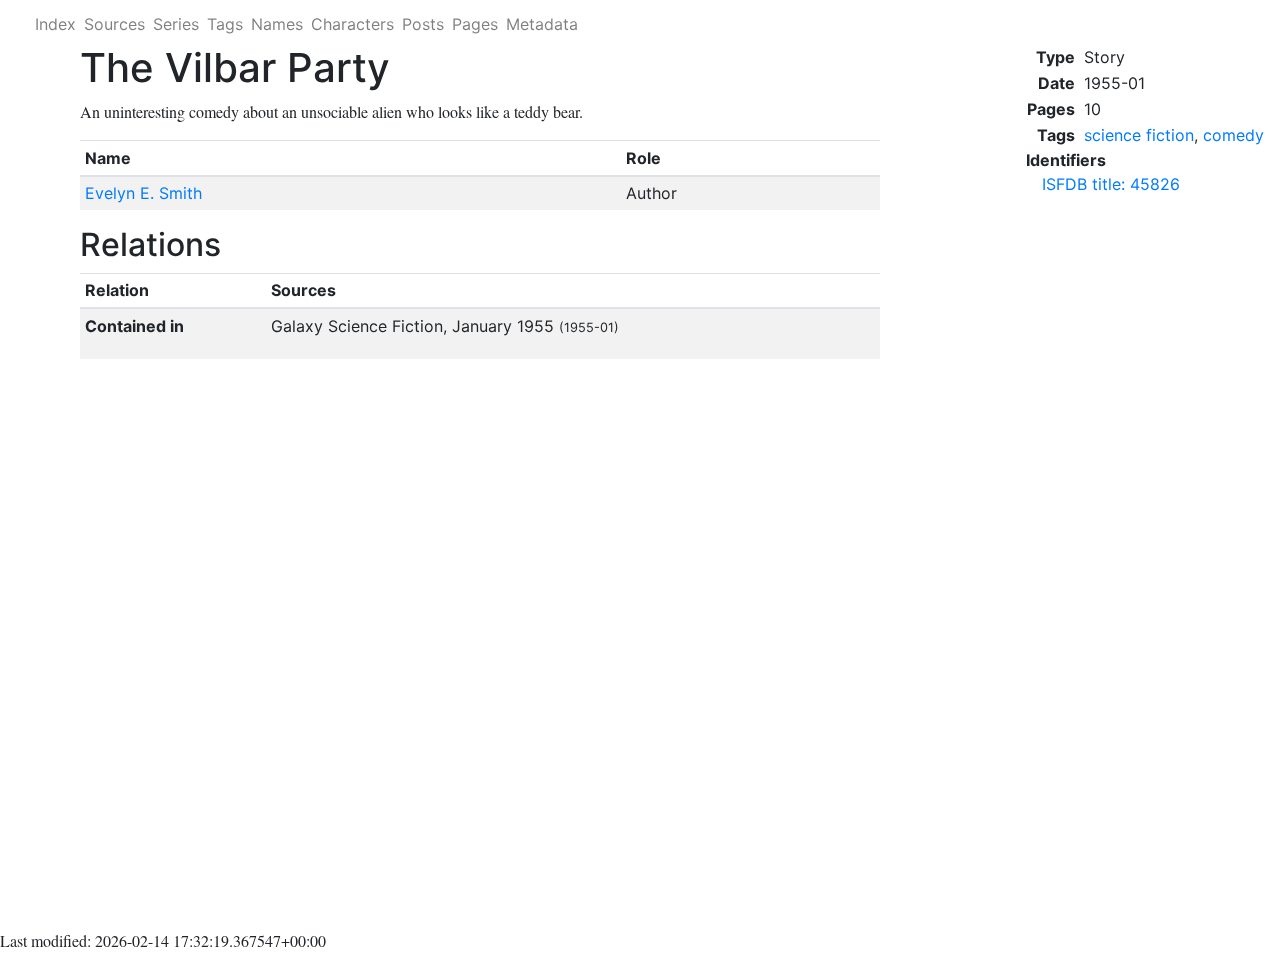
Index (55, 24)
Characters (352, 24)
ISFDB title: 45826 (1111, 184)
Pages (475, 24)
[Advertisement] (1145, 512)
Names (277, 24)
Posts (423, 24)
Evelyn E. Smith (143, 193)
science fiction (1139, 135)
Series (176, 24)
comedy (1233, 135)
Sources (114, 24)
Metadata (542, 24)
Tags (225, 24)
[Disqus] (480, 649)
